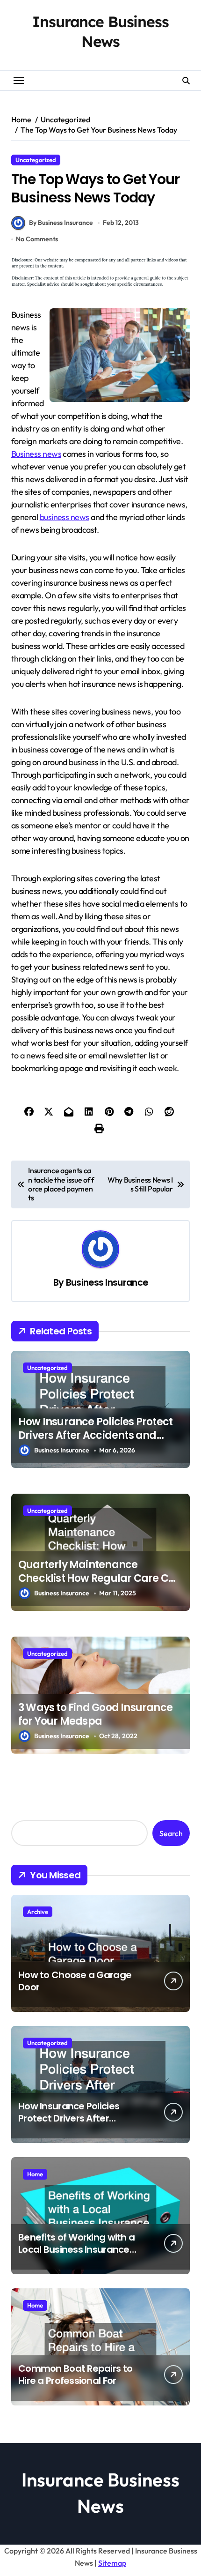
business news (65, 517)
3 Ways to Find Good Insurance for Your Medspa (95, 1714)
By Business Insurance (61, 223)
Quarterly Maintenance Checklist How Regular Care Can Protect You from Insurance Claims (100, 1585)
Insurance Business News (100, 31)
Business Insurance (107, 1283)
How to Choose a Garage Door (75, 1981)
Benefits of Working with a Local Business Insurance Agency (76, 2249)
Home (35, 2174)
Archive (38, 1912)
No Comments (37, 239)
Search (171, 1833)
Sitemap (112, 2563)
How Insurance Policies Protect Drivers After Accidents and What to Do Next (95, 1435)
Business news (36, 454)
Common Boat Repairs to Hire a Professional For (75, 2375)
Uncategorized (36, 160)
